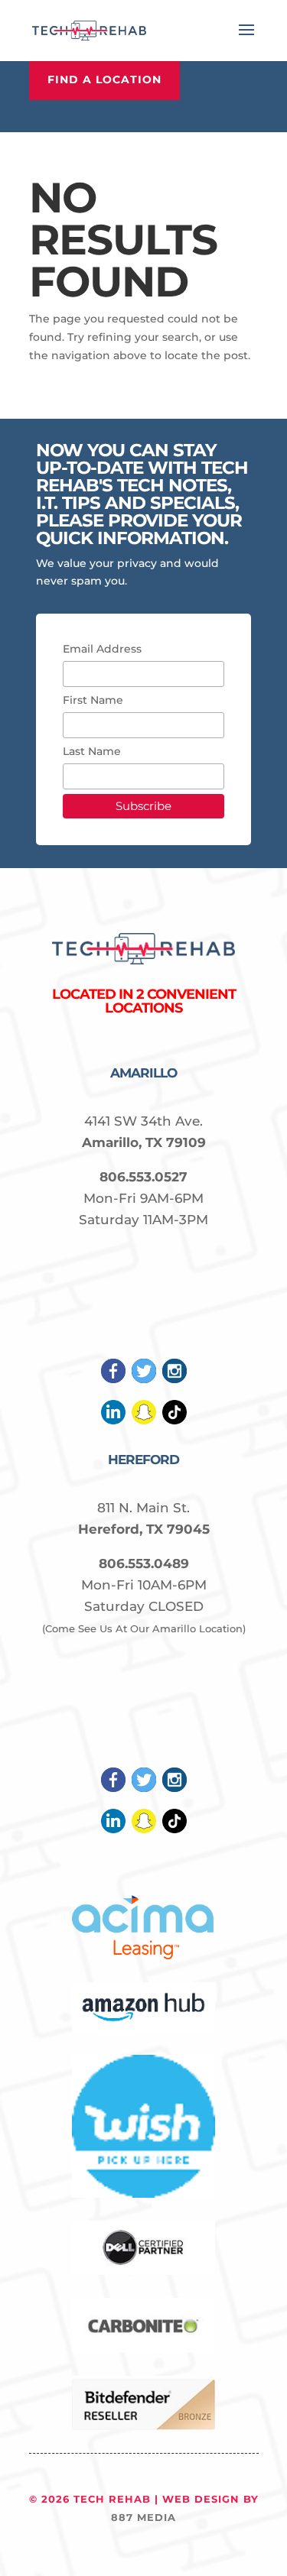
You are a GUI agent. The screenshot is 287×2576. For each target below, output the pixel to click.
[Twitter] (144, 1379)
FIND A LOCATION (104, 79)
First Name (93, 700)
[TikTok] (174, 1421)
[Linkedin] (113, 1421)
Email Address (102, 649)
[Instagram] (174, 1379)
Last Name (92, 751)
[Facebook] (113, 1379)
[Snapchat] (144, 1421)
